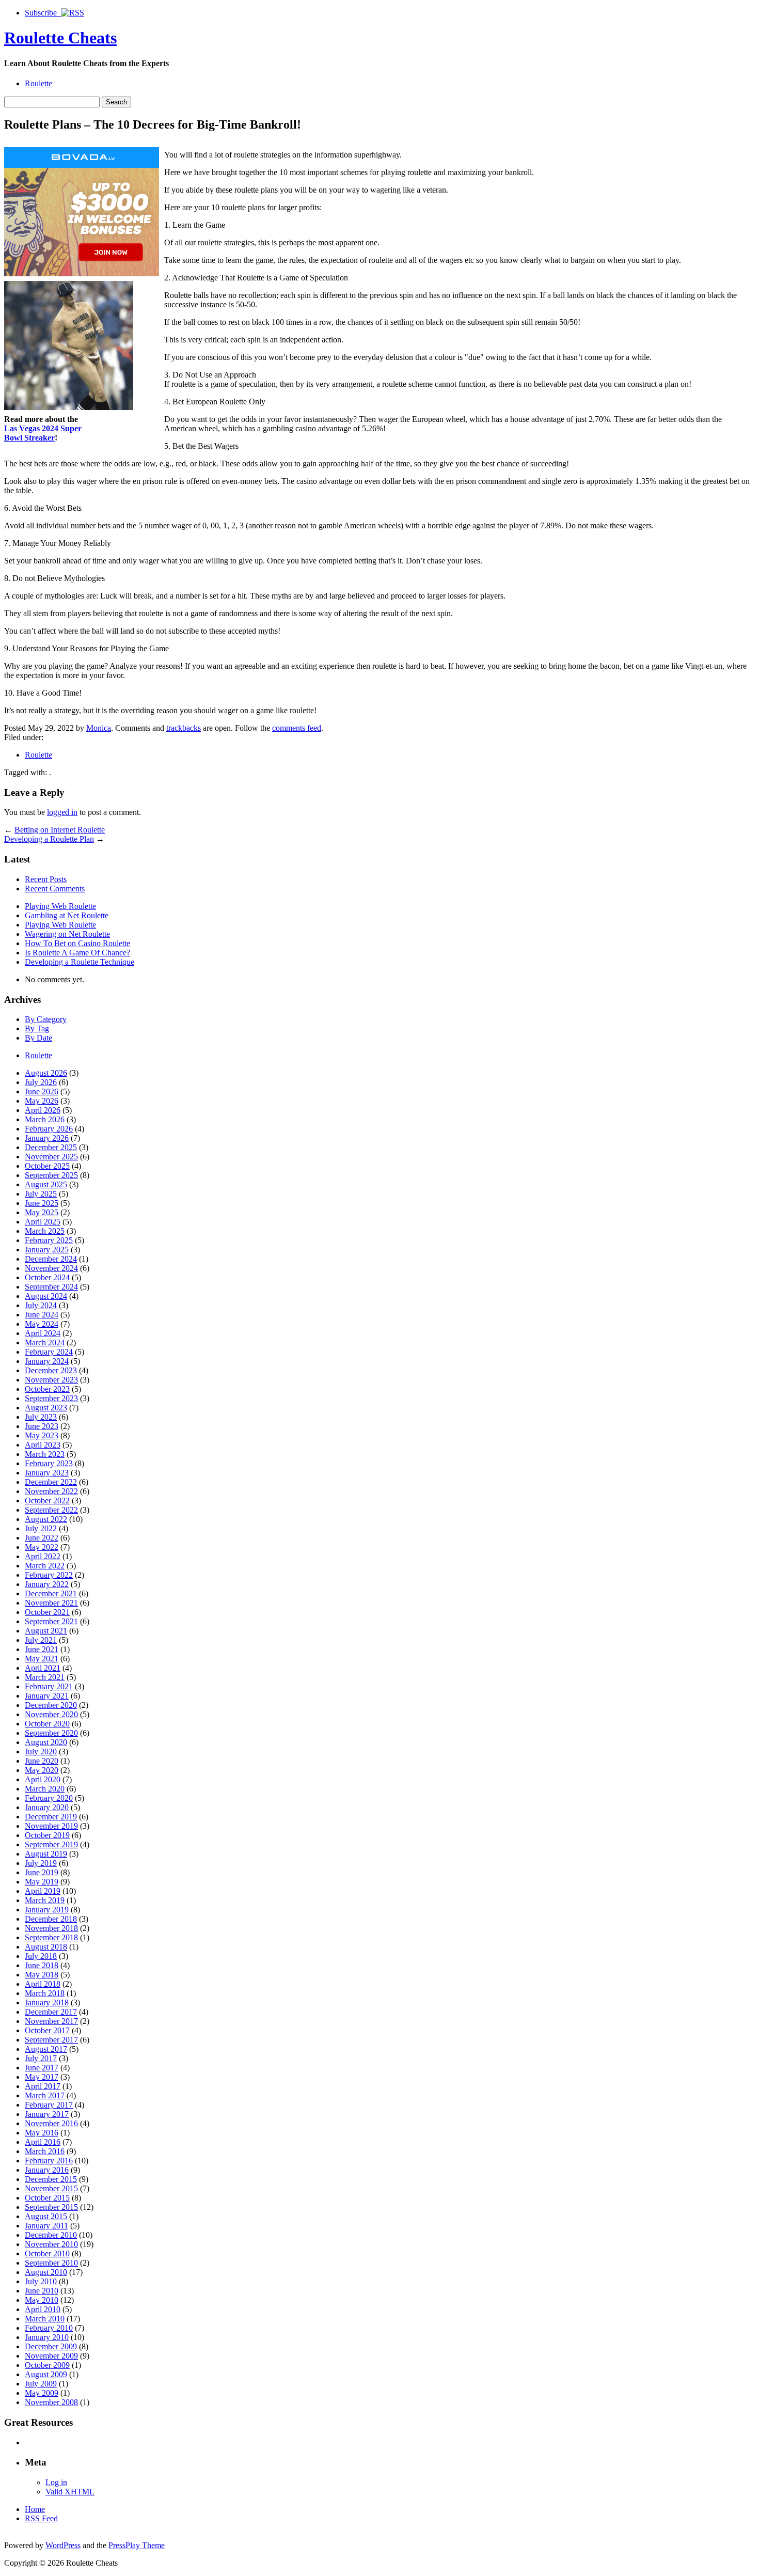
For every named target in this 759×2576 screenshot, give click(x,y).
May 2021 (42, 1659)
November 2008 (51, 2402)
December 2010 (51, 2235)
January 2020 (47, 1807)
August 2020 (46, 1742)
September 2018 (51, 1937)
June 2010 (42, 2291)
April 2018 (43, 1984)
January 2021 (47, 1696)
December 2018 (51, 1919)
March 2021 (45, 1677)
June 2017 (42, 2068)
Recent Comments (55, 889)
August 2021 (46, 1631)
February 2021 (49, 1686)
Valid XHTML (70, 2492)
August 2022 (46, 1519)
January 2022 (47, 1584)
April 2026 (43, 1110)
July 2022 (41, 1528)
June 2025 (42, 1203)
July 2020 (41, 1752)
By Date (38, 1038)
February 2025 (49, 1240)
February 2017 (49, 2105)
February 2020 (49, 1798)
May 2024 (42, 1324)
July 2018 (41, 1956)
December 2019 (51, 1817)
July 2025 (41, 1194)
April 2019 (43, 1891)
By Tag (37, 1028)
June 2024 (42, 1315)
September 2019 (51, 1844)
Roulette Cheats (60, 38)
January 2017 (47, 2114)
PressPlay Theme (137, 2545)
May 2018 (42, 1975)
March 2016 (45, 2151)
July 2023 (41, 1417)
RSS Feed (41, 2518)
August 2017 (46, 2049)
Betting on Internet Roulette (60, 830)
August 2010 (46, 2272)
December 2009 (51, 2346)
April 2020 (43, 1779)
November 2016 (51, 2123)
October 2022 (47, 1501)
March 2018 (45, 1993)
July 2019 (41, 1863)
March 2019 (45, 1900)
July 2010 (41, 2281)
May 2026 (42, 1101)
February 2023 (49, 1463)
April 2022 (43, 1556)
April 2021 (43, 1668)
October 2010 (47, 2253)
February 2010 (49, 2328)
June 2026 (42, 1091)
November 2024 (51, 1268)
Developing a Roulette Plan (49, 839)
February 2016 (49, 2161)
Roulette (38, 83)
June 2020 (42, 1761)
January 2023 (47, 1473)
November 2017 (51, 2021)
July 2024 (41, 1305)
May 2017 (42, 2077)
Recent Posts (46, 879)
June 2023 (42, 1426)
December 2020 (51, 1705)
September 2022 (51, 1510)
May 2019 (42, 1882)
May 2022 (42, 1547)
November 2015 (51, 2188)
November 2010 (51, 2244)
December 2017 (51, 2012)
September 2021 (51, 1621)
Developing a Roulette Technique (80, 962)
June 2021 (42, 1649)
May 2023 (42, 1435)
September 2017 (51, 2040)
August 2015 (46, 2216)
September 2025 (51, 1175)
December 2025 (51, 1147)
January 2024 (47, 1361)
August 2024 (46, 1296)
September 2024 (51, 1287)
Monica (99, 728)
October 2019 (47, 1835)
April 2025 (43, 1222)
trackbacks (184, 728)
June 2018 (42, 1965)
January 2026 (47, 1138)
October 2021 (47, 1612)
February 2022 (49, 1575)
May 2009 (42, 2393)
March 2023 (45, 1454)
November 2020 (51, 1714)
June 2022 (42, 1538)
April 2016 (43, 2142)
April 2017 (43, 2086)
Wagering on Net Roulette (67, 934)
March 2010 (45, 2319)
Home (35, 2509)
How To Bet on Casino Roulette (77, 943)
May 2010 (42, 2300)
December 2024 (51, 1259)
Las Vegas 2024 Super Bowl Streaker (43, 433)
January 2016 (47, 2170)
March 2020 (45, 1789)
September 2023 (51, 1398)
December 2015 (51, 2179)
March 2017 (45, 2095)
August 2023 (46, 1408)
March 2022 (45, 1566)
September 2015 (51, 2207)
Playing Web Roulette (60, 906)
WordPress (63, 2545)
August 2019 (46, 1854)
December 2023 (51, 1370)
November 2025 (51, 1157)
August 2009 (46, 2374)
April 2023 (43, 1445)
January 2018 (47, 2002)
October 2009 (47, 2365)
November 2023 (51, 1380)
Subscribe (43, 13)
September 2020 (51, 1733)
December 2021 (51, 1593)
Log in (56, 2482)
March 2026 (45, 1119)
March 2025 (45, 1231)
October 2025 (47, 1166)
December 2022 (51, 1482)
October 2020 (47, 1724)
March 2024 (45, 1342)
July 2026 (41, 1082)
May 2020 (42, 1770)
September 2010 (51, 2263)
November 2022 (51, 1491)
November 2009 (51, 2356)
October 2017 (47, 2030)
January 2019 (47, 1910)
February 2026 (49, 1129)
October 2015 (47, 2198)
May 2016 (42, 2133)
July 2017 (41, 2058)
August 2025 (46, 1184)
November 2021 (51, 1603)
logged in (62, 812)
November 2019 (51, 1826)
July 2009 (41, 2384)
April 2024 (43, 1333)
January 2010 (47, 2337)
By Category (46, 1019)
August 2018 (46, 1947)
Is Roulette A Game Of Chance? (77, 953)
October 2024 (47, 1277)
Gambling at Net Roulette (67, 915)
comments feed (297, 728)
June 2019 (42, 1872)
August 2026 (46, 1073)
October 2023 (47, 1389)
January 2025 (47, 1250)
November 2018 (51, 1928)
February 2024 (49, 1352)
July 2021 (41, 1640)
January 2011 (46, 2226)
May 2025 (42, 1212)
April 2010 (43, 2309)
